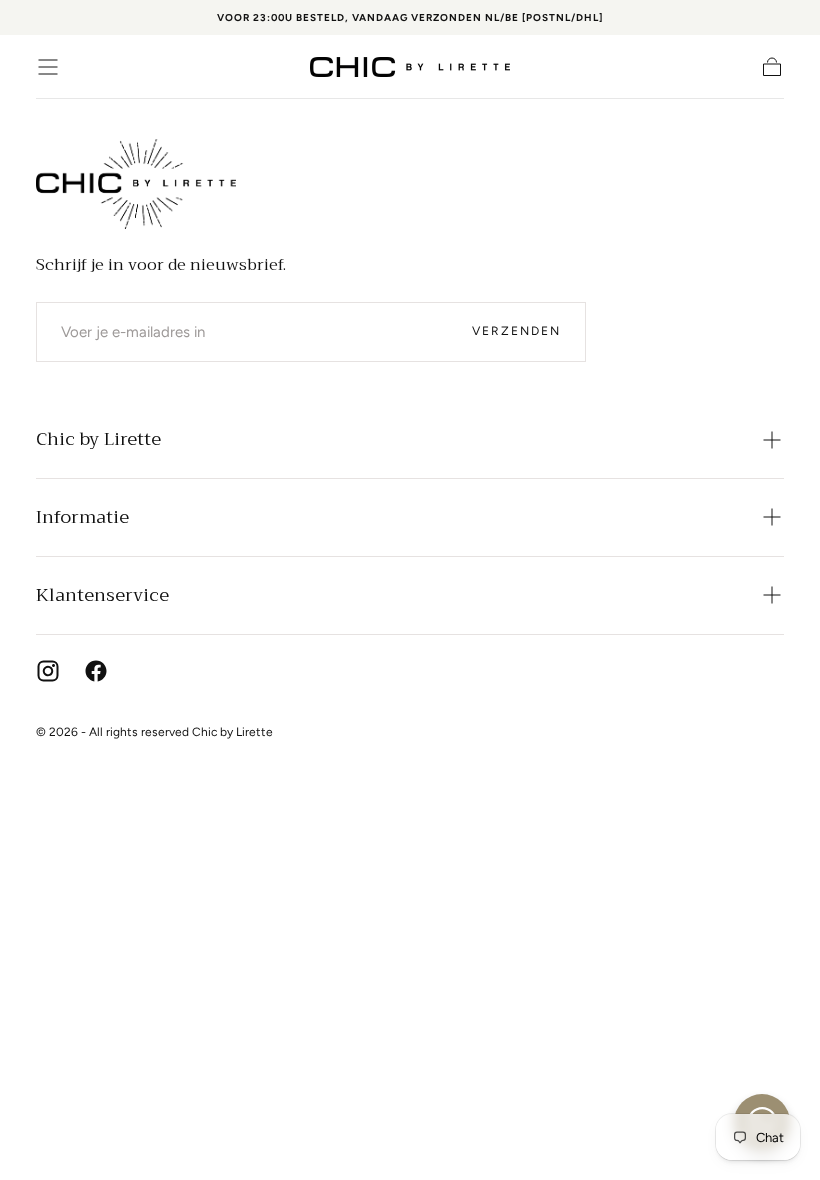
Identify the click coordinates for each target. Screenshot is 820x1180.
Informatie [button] (82, 517)
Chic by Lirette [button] (98, 439)
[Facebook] (96, 671)
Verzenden (516, 331)
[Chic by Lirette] (136, 184)
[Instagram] (48, 671)
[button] (48, 67)
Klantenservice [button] (102, 595)
